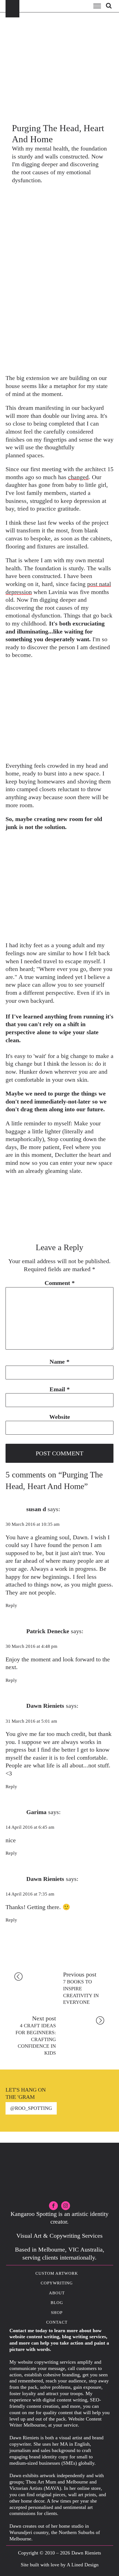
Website (60, 1417)
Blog (57, 2303)
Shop (57, 2313)
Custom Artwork (57, 2273)
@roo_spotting (31, 2108)
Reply (11, 1605)
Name (59, 1362)
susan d (36, 1509)
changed (78, 477)
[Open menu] (97, 6)
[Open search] (109, 6)
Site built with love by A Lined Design (60, 2565)
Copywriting (57, 2283)
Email (60, 1389)
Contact (57, 2322)
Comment (60, 1283)
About (57, 2293)
